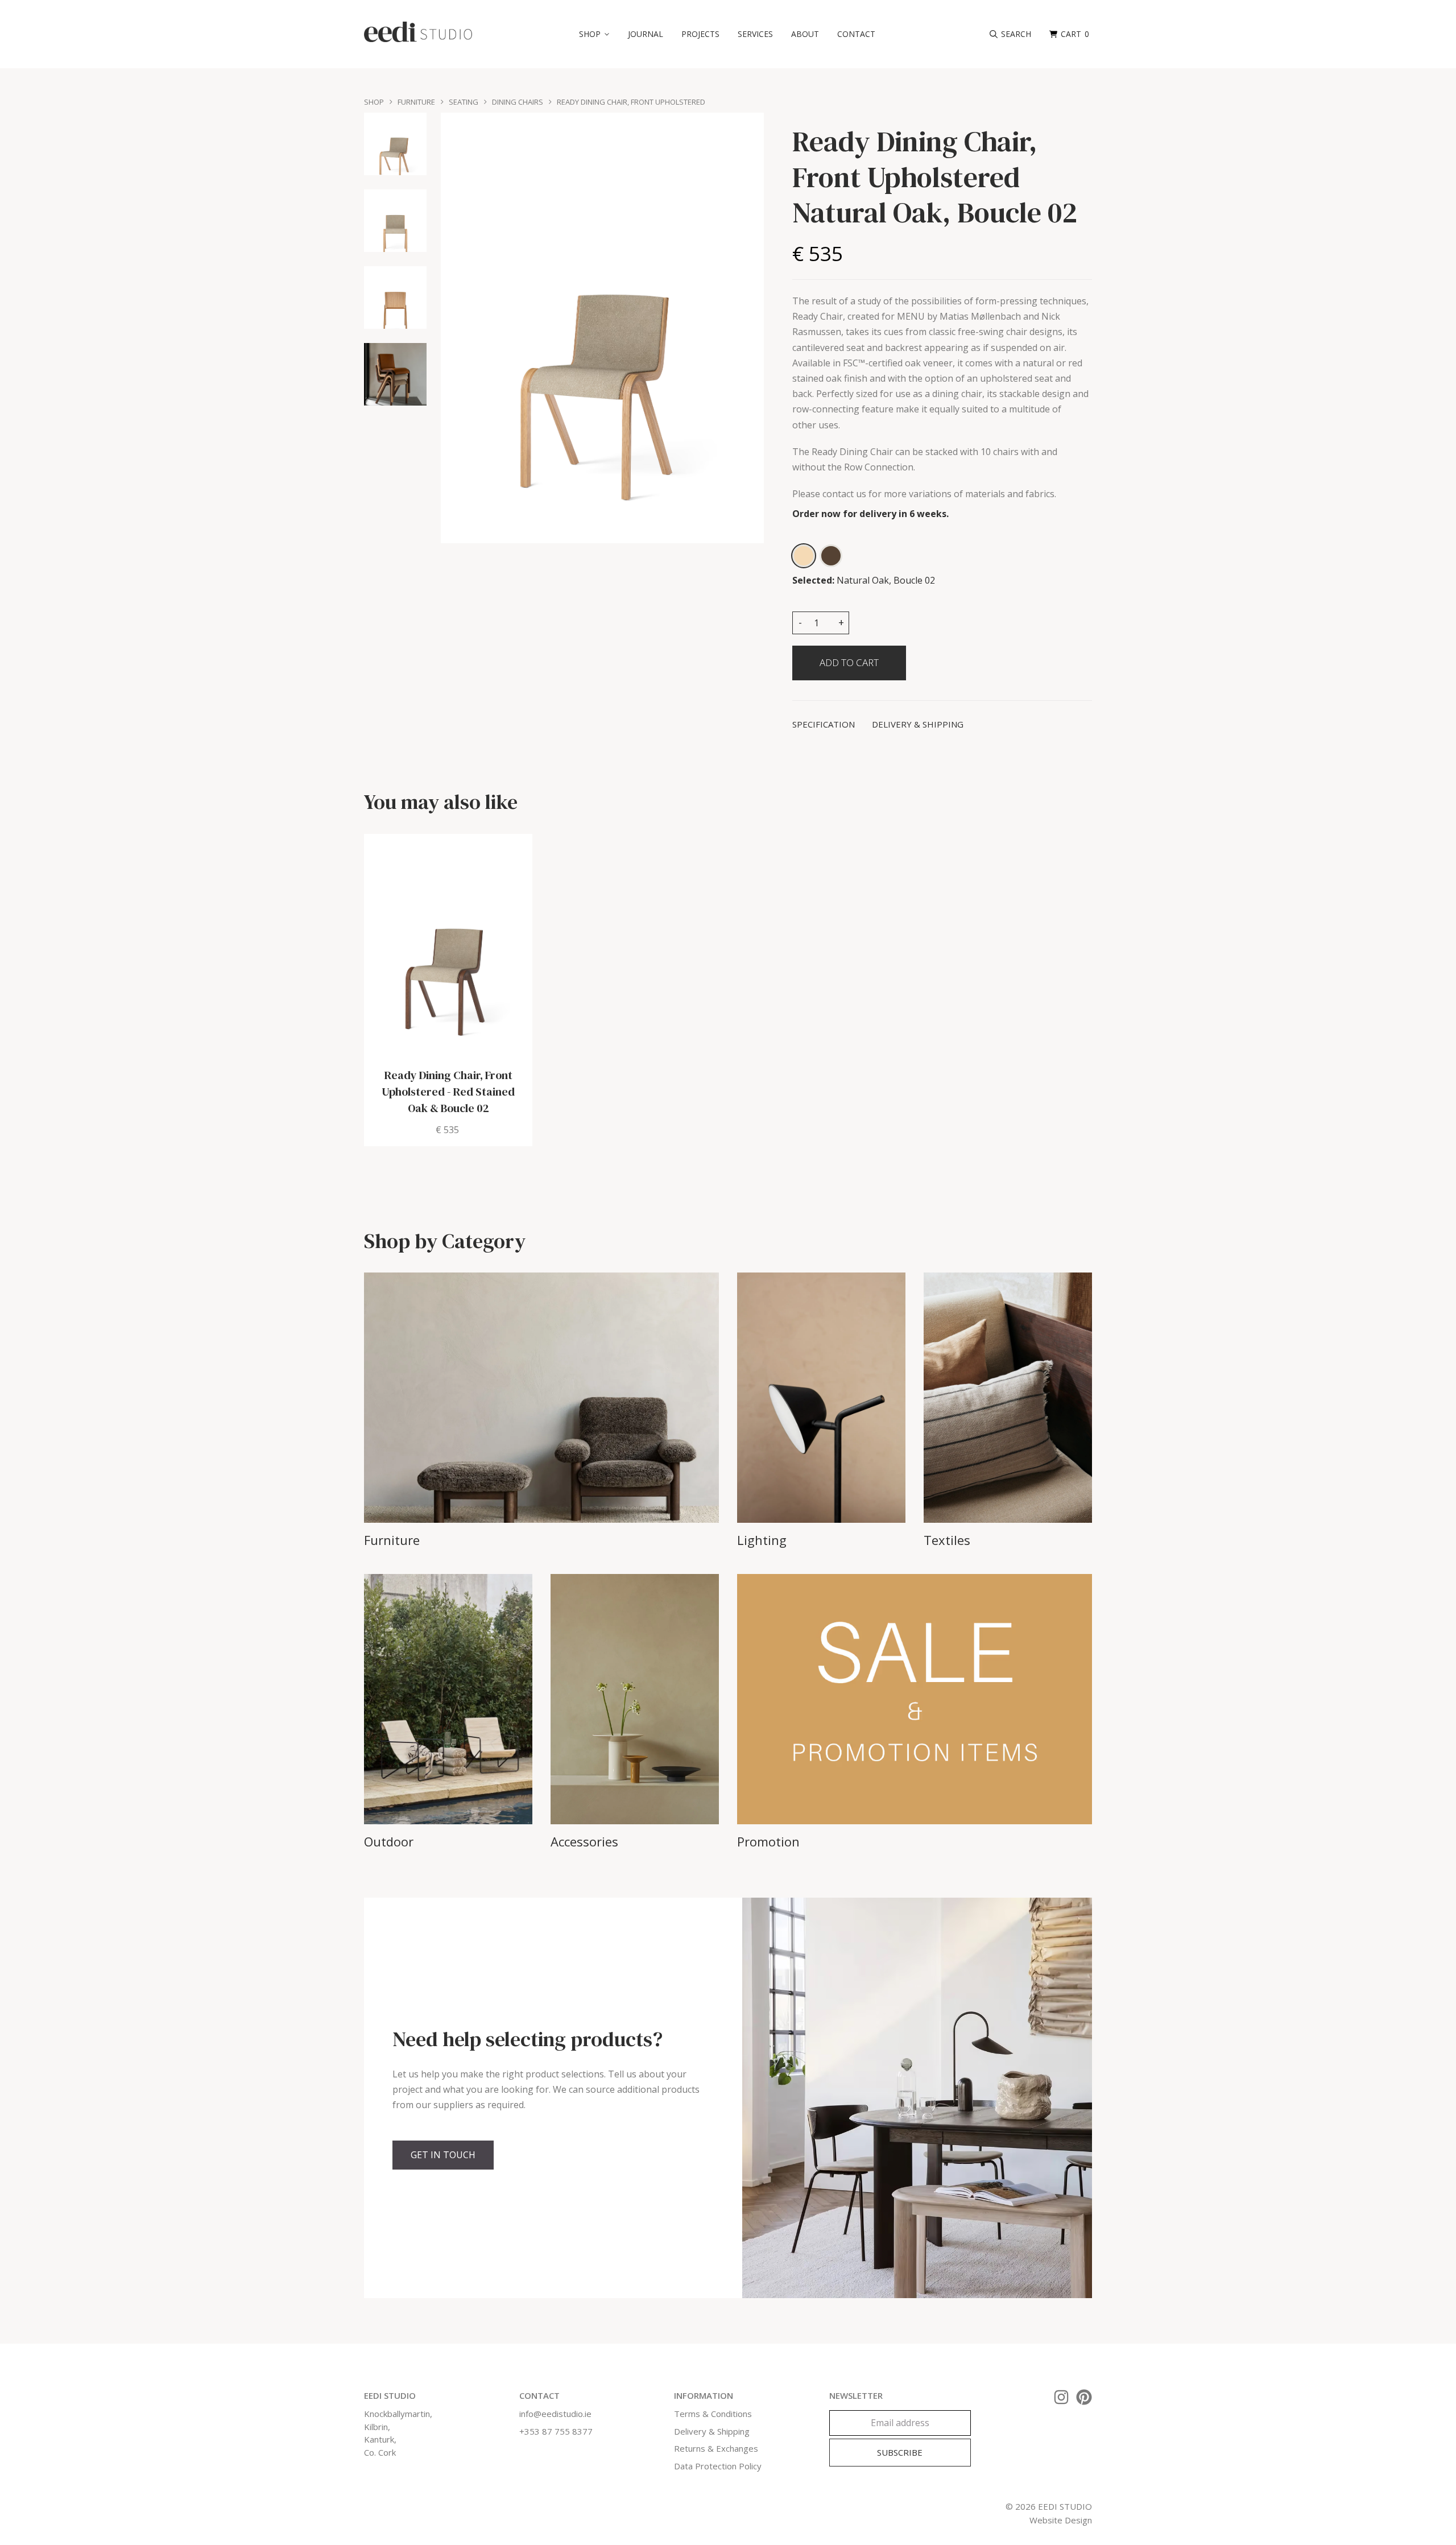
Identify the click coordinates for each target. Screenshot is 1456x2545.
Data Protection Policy (718, 2466)
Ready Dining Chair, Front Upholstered (631, 102)
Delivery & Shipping (712, 2431)
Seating (464, 102)
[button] (594, 34)
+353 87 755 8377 (556, 2431)
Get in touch (443, 2155)
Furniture (416, 102)
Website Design (1061, 2520)
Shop (374, 102)
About (805, 34)
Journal (646, 34)
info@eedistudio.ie (555, 2414)
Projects (700, 34)
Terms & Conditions (713, 2414)
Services (755, 34)
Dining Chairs (518, 102)
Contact (856, 34)
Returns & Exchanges (716, 2448)
